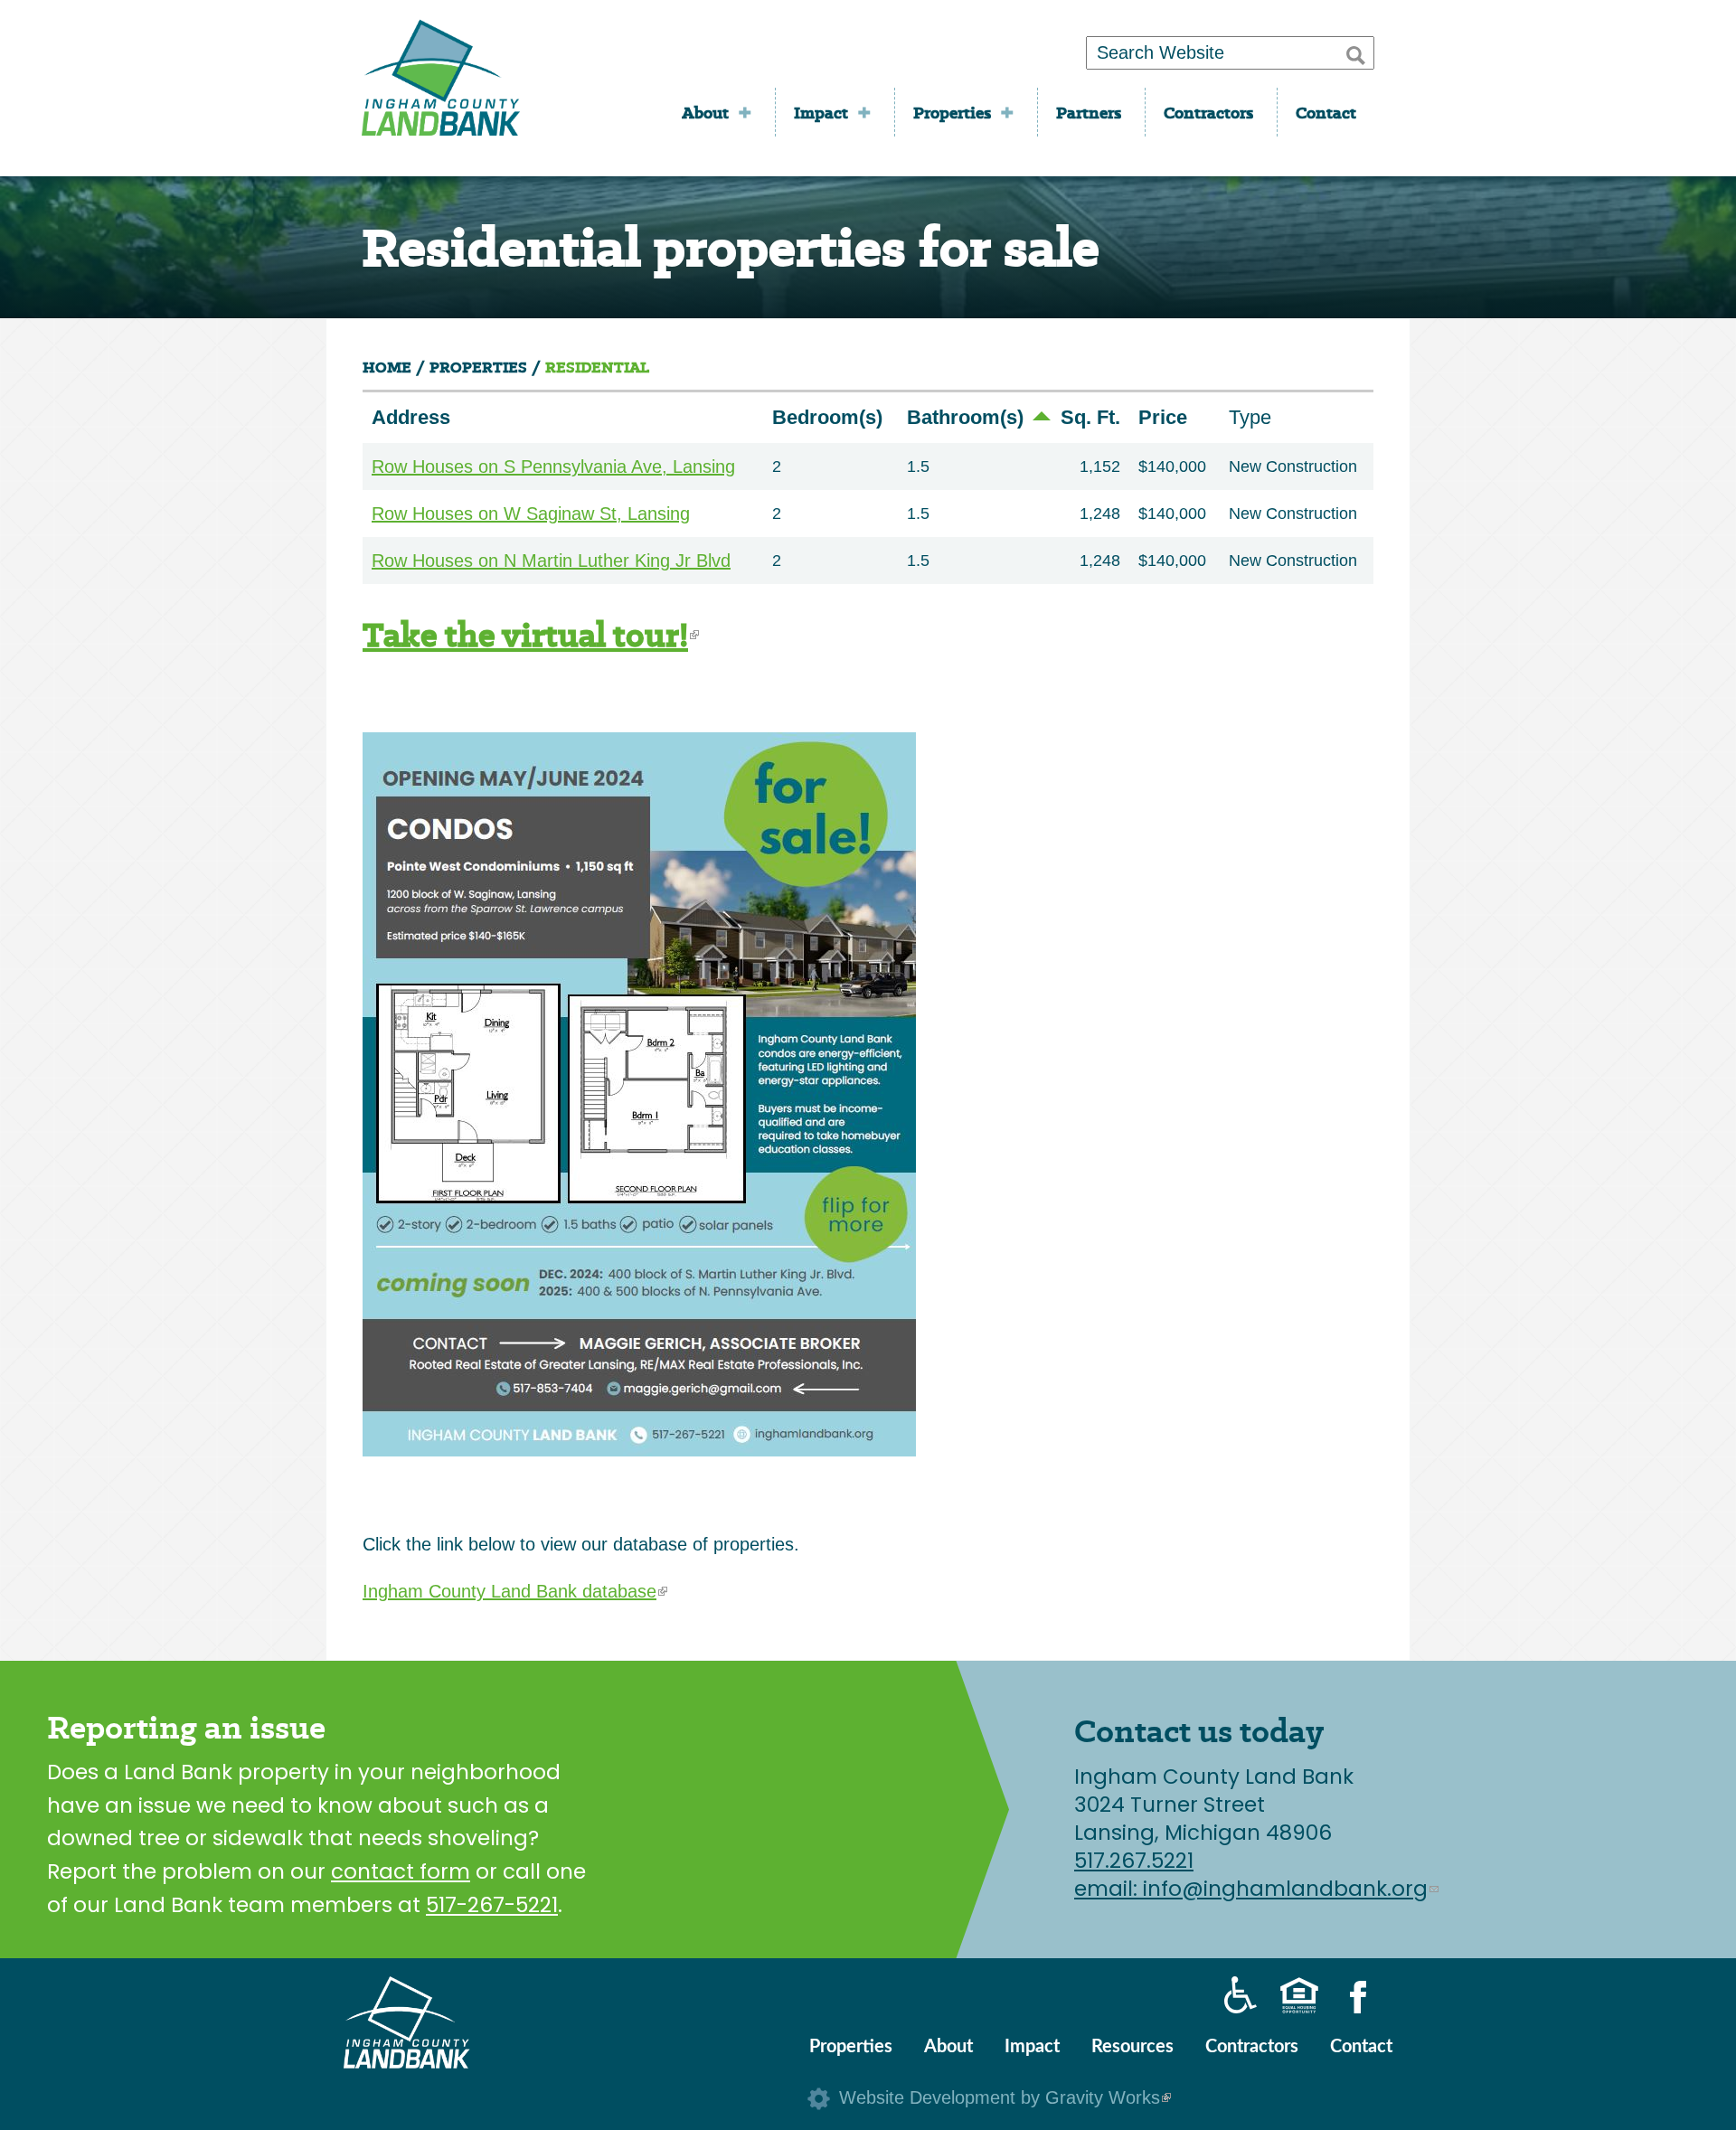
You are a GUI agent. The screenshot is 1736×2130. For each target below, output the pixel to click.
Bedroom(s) (827, 417)
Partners (1089, 113)
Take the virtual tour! (531, 635)
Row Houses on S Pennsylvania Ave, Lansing (553, 467)
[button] (1356, 52)
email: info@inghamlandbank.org (1256, 1889)
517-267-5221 (492, 1905)
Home (387, 368)
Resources (1132, 2047)
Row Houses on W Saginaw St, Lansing (531, 514)
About (705, 113)
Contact (1326, 113)
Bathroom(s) (965, 417)
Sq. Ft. (1090, 417)
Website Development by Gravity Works (1005, 2097)
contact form (401, 1871)
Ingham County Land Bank (441, 84)
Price (1163, 417)
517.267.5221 (1134, 1861)
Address (411, 417)
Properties (952, 113)
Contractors (1208, 113)
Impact (821, 113)
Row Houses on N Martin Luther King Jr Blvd (551, 561)
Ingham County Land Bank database (515, 1591)
